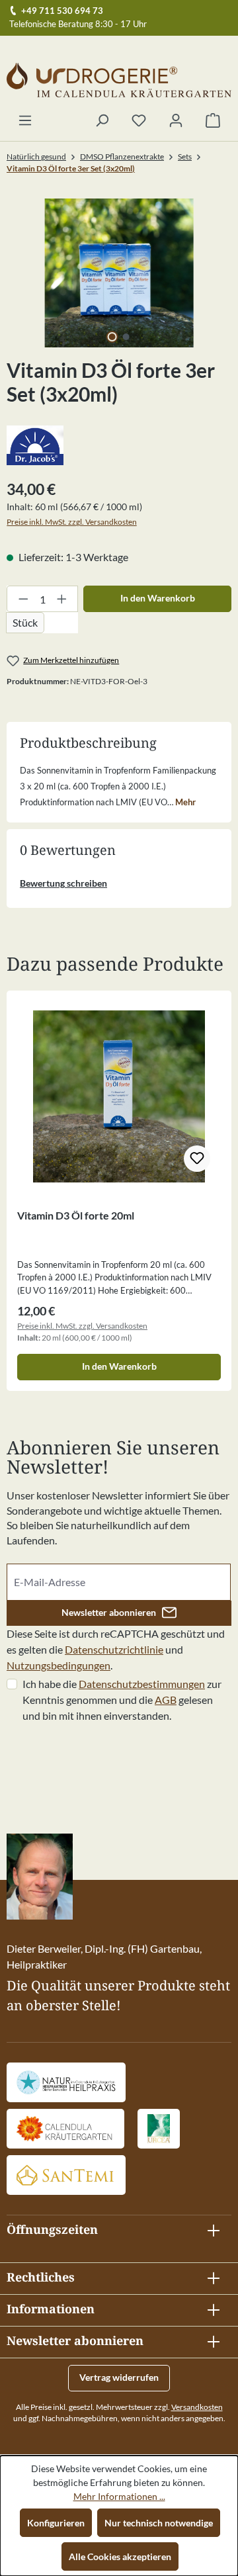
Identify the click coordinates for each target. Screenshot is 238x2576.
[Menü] (25, 121)
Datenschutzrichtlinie (114, 1649)
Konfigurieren (56, 2523)
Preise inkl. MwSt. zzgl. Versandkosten (72, 522)
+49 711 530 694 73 (62, 11)
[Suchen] (102, 121)
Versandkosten (197, 2407)
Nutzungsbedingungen (59, 1665)
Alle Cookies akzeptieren (120, 2556)
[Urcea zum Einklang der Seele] (159, 2129)
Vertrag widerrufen (119, 2377)
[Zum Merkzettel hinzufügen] (197, 1159)
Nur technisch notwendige (159, 2523)
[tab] (119, 785)
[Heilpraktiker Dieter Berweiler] (66, 2082)
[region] (119, 273)
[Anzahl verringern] (23, 599)
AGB (166, 1700)
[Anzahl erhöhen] (62, 599)
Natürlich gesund (36, 156)
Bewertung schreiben (63, 883)
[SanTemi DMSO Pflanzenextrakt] (66, 2175)
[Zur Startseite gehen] (119, 80)
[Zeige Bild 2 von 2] (126, 337)
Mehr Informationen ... (119, 2496)
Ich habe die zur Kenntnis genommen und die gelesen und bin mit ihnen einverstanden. (122, 1700)
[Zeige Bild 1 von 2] (112, 337)
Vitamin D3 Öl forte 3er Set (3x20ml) (71, 168)
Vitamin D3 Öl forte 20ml (76, 1215)
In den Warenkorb (158, 598)
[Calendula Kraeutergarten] (65, 2129)
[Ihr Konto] (176, 121)
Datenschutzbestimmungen (142, 1684)
